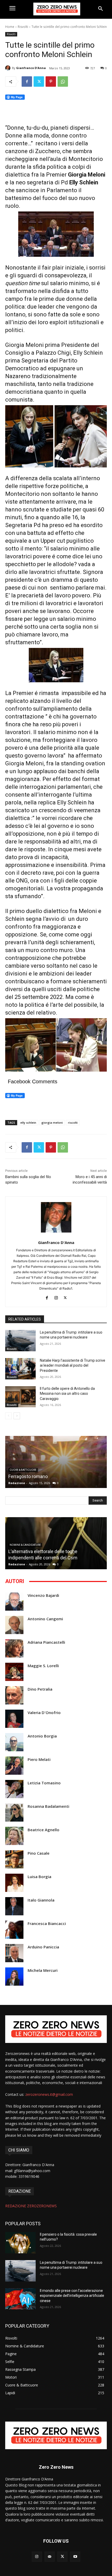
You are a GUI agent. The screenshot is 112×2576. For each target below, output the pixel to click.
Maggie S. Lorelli (43, 1666)
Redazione (17, 1483)
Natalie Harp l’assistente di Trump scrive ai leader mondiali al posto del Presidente (73, 1365)
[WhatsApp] (63, 82)
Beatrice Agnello (43, 1830)
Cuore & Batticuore (23, 1470)
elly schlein (28, 1123)
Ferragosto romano (28, 1476)
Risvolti (23, 27)
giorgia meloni (52, 1123)
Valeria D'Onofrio (44, 1713)
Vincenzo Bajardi (43, 1595)
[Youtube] (75, 2557)
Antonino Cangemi (45, 1619)
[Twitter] (39, 82)
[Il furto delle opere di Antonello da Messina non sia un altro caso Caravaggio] (20, 1397)
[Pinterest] (51, 82)
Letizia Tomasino (44, 1783)
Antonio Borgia (42, 1736)
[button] (101, 9)
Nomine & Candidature (25, 1545)
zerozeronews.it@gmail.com (49, 2094)
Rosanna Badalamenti (48, 1806)
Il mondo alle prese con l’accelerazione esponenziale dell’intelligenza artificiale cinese (72, 2296)
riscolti (73, 1123)
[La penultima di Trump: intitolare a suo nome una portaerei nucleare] (20, 1341)
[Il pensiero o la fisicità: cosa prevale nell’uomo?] (20, 2243)
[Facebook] (27, 82)
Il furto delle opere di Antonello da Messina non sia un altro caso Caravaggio (67, 1394)
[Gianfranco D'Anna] (9, 68)
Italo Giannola (41, 1900)
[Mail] (50, 2557)
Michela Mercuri (43, 1970)
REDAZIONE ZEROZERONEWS (31, 2206)
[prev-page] (8, 1416)
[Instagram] (56, 1297)
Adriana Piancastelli (46, 1642)
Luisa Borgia (39, 1877)
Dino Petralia (40, 1689)
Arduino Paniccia (43, 1947)
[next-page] (17, 1416)
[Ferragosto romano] (56, 1462)
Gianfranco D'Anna (31, 68)
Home (10, 27)
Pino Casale (39, 1853)
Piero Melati (39, 1759)
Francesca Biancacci (47, 1924)
